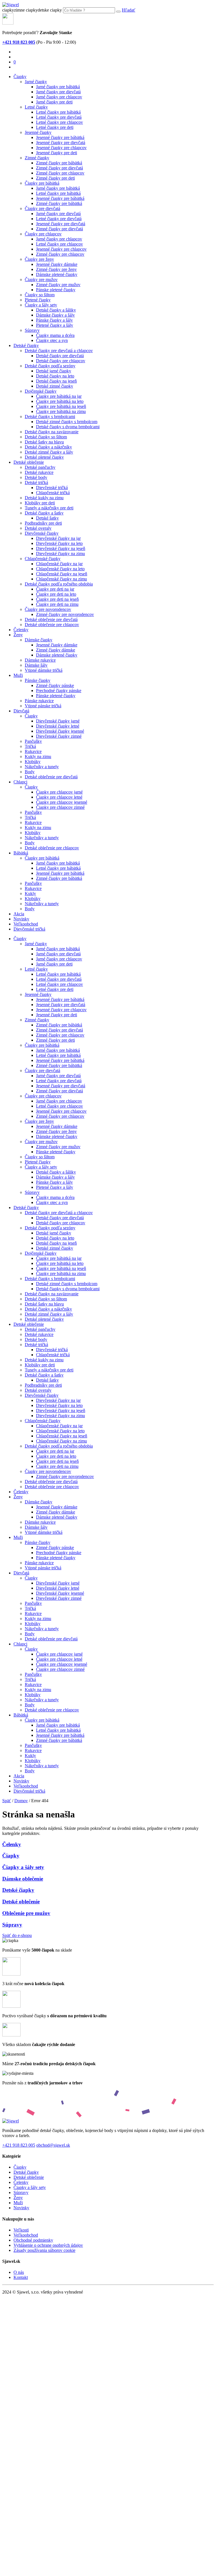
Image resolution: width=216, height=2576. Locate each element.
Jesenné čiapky (38, 132)
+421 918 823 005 (19, 2145)
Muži (18, 675)
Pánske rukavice (39, 701)
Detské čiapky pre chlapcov (61, 361)
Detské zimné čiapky (55, 386)
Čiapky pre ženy (39, 259)
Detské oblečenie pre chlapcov (52, 625)
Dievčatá (21, 711)
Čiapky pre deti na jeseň (57, 599)
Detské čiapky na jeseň (56, 381)
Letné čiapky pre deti (55, 127)
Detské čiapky (26, 345)
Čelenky (21, 630)
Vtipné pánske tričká (43, 706)
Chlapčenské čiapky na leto (60, 569)
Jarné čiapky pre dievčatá (58, 92)
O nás (19, 2272)
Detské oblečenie (29, 462)
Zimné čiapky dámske (56, 650)
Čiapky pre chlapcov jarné (59, 792)
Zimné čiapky (37, 158)
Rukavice (33, 751)
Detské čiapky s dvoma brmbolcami (68, 427)
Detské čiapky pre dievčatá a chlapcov (59, 351)
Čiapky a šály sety (41, 305)
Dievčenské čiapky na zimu (60, 554)
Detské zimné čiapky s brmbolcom (67, 422)
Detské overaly (38, 528)
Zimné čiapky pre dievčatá (59, 168)
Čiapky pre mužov (41, 280)
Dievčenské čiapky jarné (58, 721)
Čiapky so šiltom (40, 295)
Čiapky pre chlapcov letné (59, 797)
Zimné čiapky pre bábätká (59, 163)
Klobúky (33, 762)
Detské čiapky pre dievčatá (60, 356)
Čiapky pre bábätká (42, 183)
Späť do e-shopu (17, 1935)
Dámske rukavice (40, 660)
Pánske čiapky (38, 680)
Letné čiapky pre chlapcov (59, 122)
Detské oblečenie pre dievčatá (51, 619)
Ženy (18, 635)
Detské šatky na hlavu (44, 442)
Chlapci (20, 782)
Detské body (36, 477)
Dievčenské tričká (52, 488)
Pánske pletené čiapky (56, 290)
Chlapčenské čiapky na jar (59, 564)
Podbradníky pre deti (43, 523)
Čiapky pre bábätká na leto (60, 401)
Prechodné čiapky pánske (59, 691)
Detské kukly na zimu (44, 498)
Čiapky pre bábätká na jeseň (61, 406)
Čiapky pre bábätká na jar (59, 396)
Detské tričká (36, 482)
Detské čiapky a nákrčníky (48, 447)
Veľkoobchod (26, 924)
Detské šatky (47, 518)
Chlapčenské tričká (53, 493)
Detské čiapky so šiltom (46, 437)
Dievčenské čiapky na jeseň (61, 548)
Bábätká (21, 853)
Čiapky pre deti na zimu (57, 604)
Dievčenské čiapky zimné (59, 736)
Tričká (30, 746)
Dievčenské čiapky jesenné (60, 731)
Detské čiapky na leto (55, 376)
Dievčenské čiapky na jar (58, 538)
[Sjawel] (11, 5)
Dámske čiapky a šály (55, 315)
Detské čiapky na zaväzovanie (52, 432)
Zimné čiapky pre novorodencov (65, 614)
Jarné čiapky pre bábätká (58, 87)
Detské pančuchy (40, 467)
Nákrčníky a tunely (42, 767)
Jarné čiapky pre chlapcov (59, 97)
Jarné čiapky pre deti (54, 102)
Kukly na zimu (38, 756)
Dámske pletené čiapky (57, 274)
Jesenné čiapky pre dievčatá (61, 143)
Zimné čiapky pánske (55, 685)
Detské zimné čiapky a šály (49, 452)
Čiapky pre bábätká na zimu (61, 411)
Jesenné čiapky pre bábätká (60, 137)
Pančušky (33, 741)
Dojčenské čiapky (41, 391)
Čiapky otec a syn (52, 340)
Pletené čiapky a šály (55, 325)
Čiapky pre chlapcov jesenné (62, 802)
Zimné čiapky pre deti (55, 178)
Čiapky (20, 77)
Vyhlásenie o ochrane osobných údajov (48, 2245)
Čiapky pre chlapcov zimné (60, 807)
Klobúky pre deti (40, 503)
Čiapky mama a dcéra (55, 335)
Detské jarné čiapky (54, 371)
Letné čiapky (36, 107)
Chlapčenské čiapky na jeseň (62, 574)
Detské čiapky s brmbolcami (50, 417)
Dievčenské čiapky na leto (59, 543)
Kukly (30, 893)
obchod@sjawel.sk (53, 2145)
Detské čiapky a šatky (44, 513)
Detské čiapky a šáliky (56, 310)
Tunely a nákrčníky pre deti (49, 508)
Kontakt (21, 2277)
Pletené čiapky (38, 300)
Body (30, 772)
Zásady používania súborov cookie (44, 2250)
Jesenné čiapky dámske (57, 264)
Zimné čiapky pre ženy (56, 269)
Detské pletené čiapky (44, 457)
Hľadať (129, 10)
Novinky (21, 919)
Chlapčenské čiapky (43, 559)
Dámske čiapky (39, 640)
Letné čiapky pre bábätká (58, 112)
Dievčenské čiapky (42, 533)
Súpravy (32, 330)
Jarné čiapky (36, 82)
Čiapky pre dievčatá (42, 208)
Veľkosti (21, 2230)
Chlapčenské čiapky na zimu (61, 579)
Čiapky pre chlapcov (43, 234)
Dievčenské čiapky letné (58, 726)
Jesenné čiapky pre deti (57, 153)
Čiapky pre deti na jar (55, 589)
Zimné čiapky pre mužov (58, 285)
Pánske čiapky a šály (54, 320)
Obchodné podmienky (33, 2240)
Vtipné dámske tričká (44, 670)
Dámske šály (36, 665)
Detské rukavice (39, 472)
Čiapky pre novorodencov (48, 609)
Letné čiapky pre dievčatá (59, 117)
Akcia (19, 914)
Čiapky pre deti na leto (56, 594)
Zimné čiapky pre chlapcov (60, 173)
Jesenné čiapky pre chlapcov (61, 148)
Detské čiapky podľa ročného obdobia (59, 584)
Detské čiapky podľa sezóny (50, 366)
